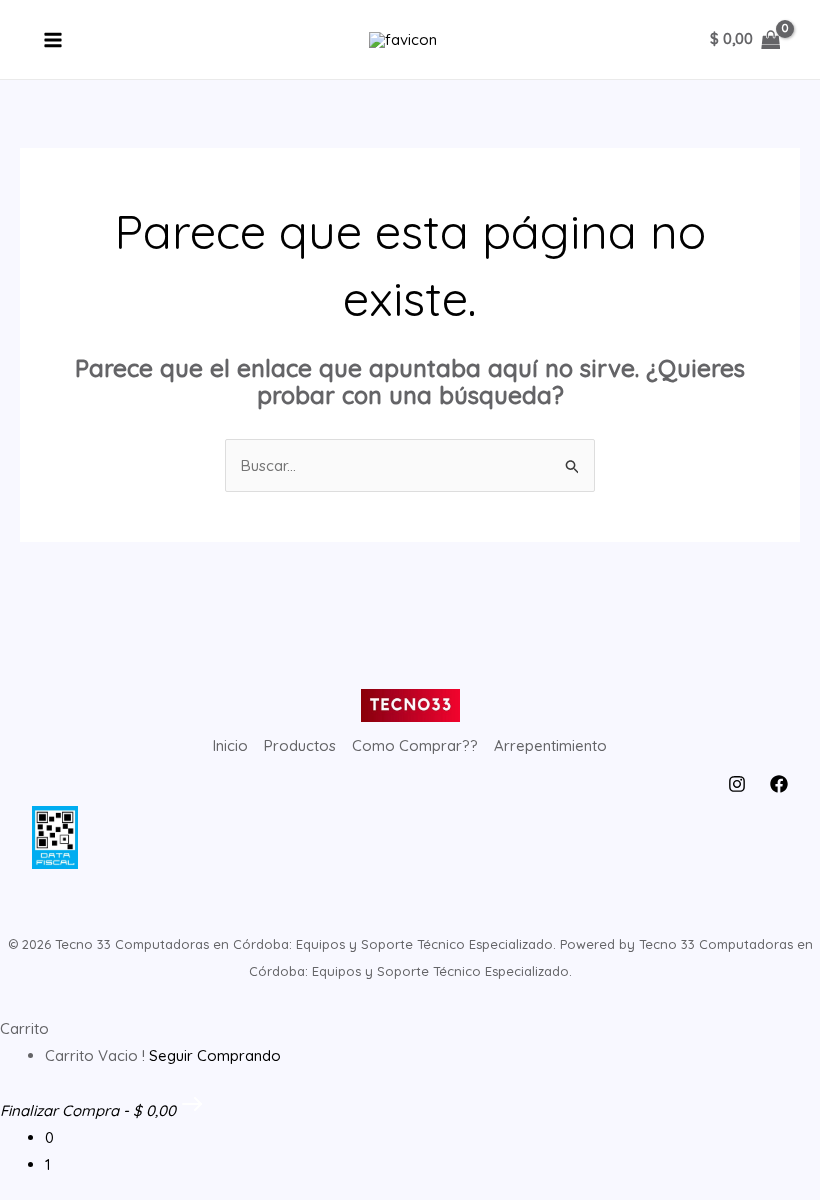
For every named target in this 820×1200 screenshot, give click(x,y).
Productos (300, 745)
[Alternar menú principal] (53, 39)
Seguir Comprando (215, 1055)
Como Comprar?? (415, 745)
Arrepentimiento (550, 745)
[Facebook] (779, 784)
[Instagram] (737, 784)
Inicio (230, 745)
